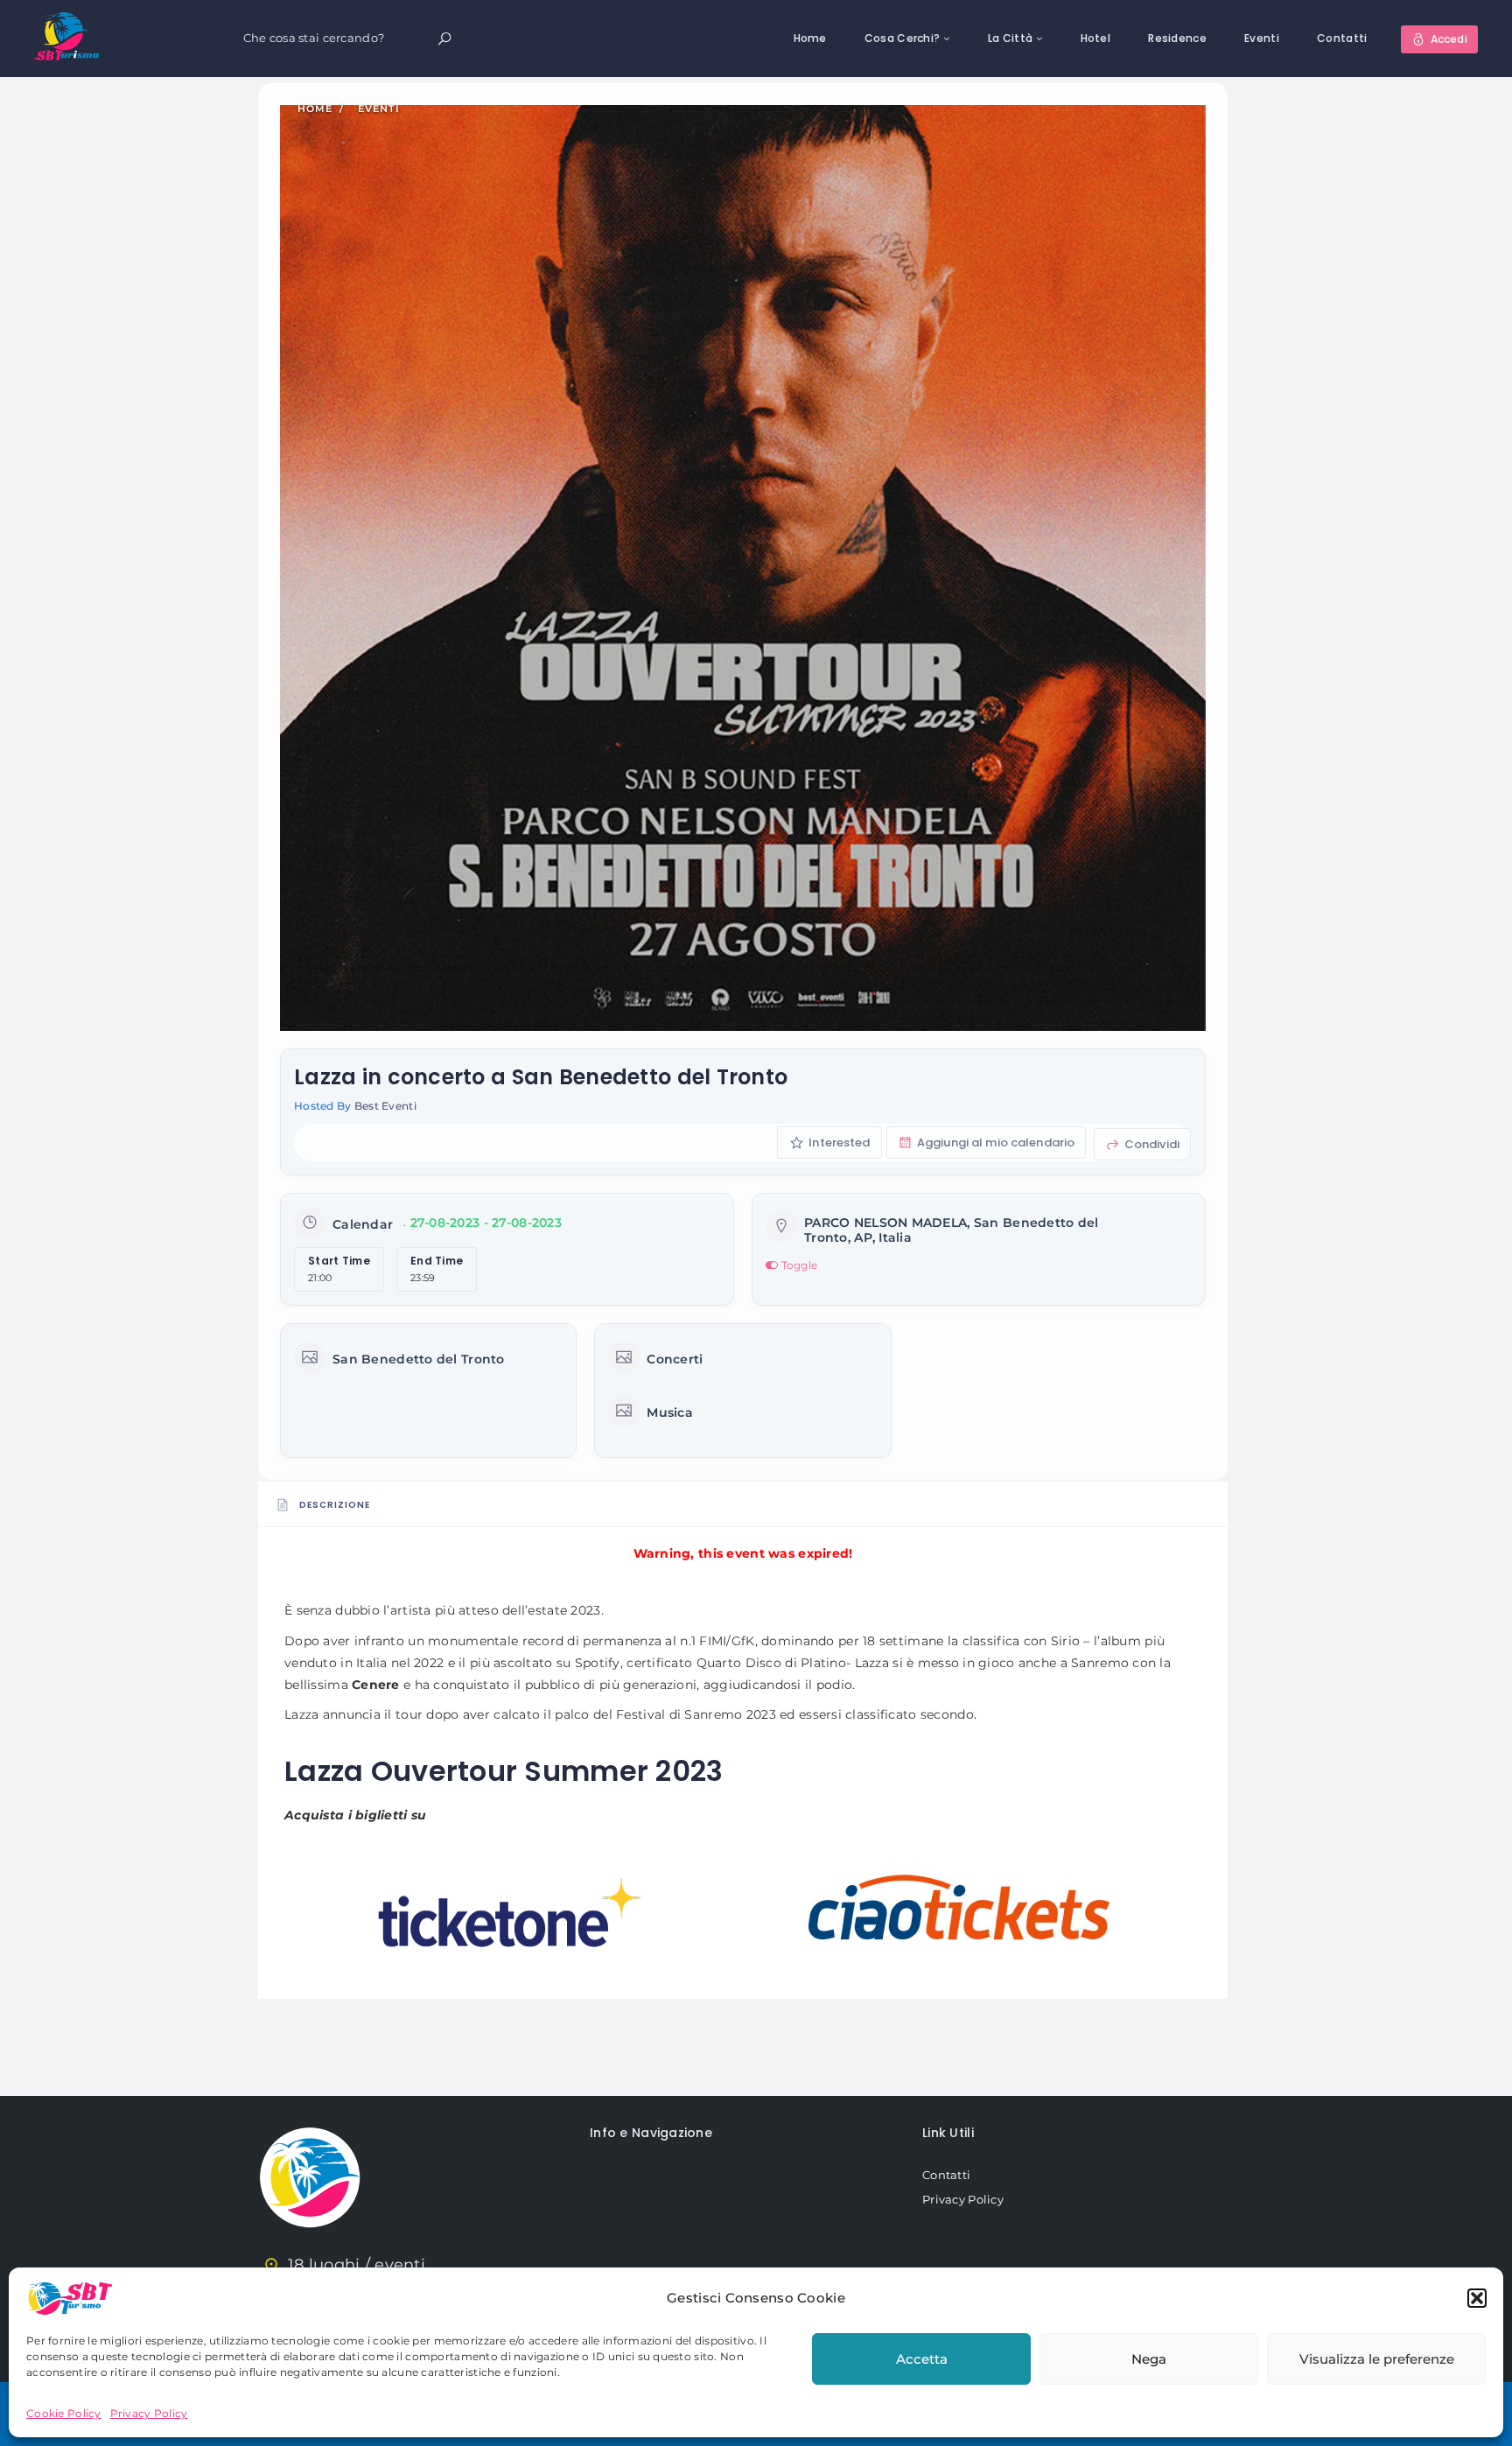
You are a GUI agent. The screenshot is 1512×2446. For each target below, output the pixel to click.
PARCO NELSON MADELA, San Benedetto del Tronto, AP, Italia (952, 1230)
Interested (838, 1142)
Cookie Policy (64, 2413)
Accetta (922, 2359)
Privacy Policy (149, 2413)
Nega (1149, 2359)
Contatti (1342, 38)
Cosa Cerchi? (902, 38)
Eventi (1262, 38)
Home (810, 38)
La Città (1010, 38)
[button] (1477, 2298)
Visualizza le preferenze (1377, 2359)
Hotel (1095, 38)
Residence (1177, 38)
